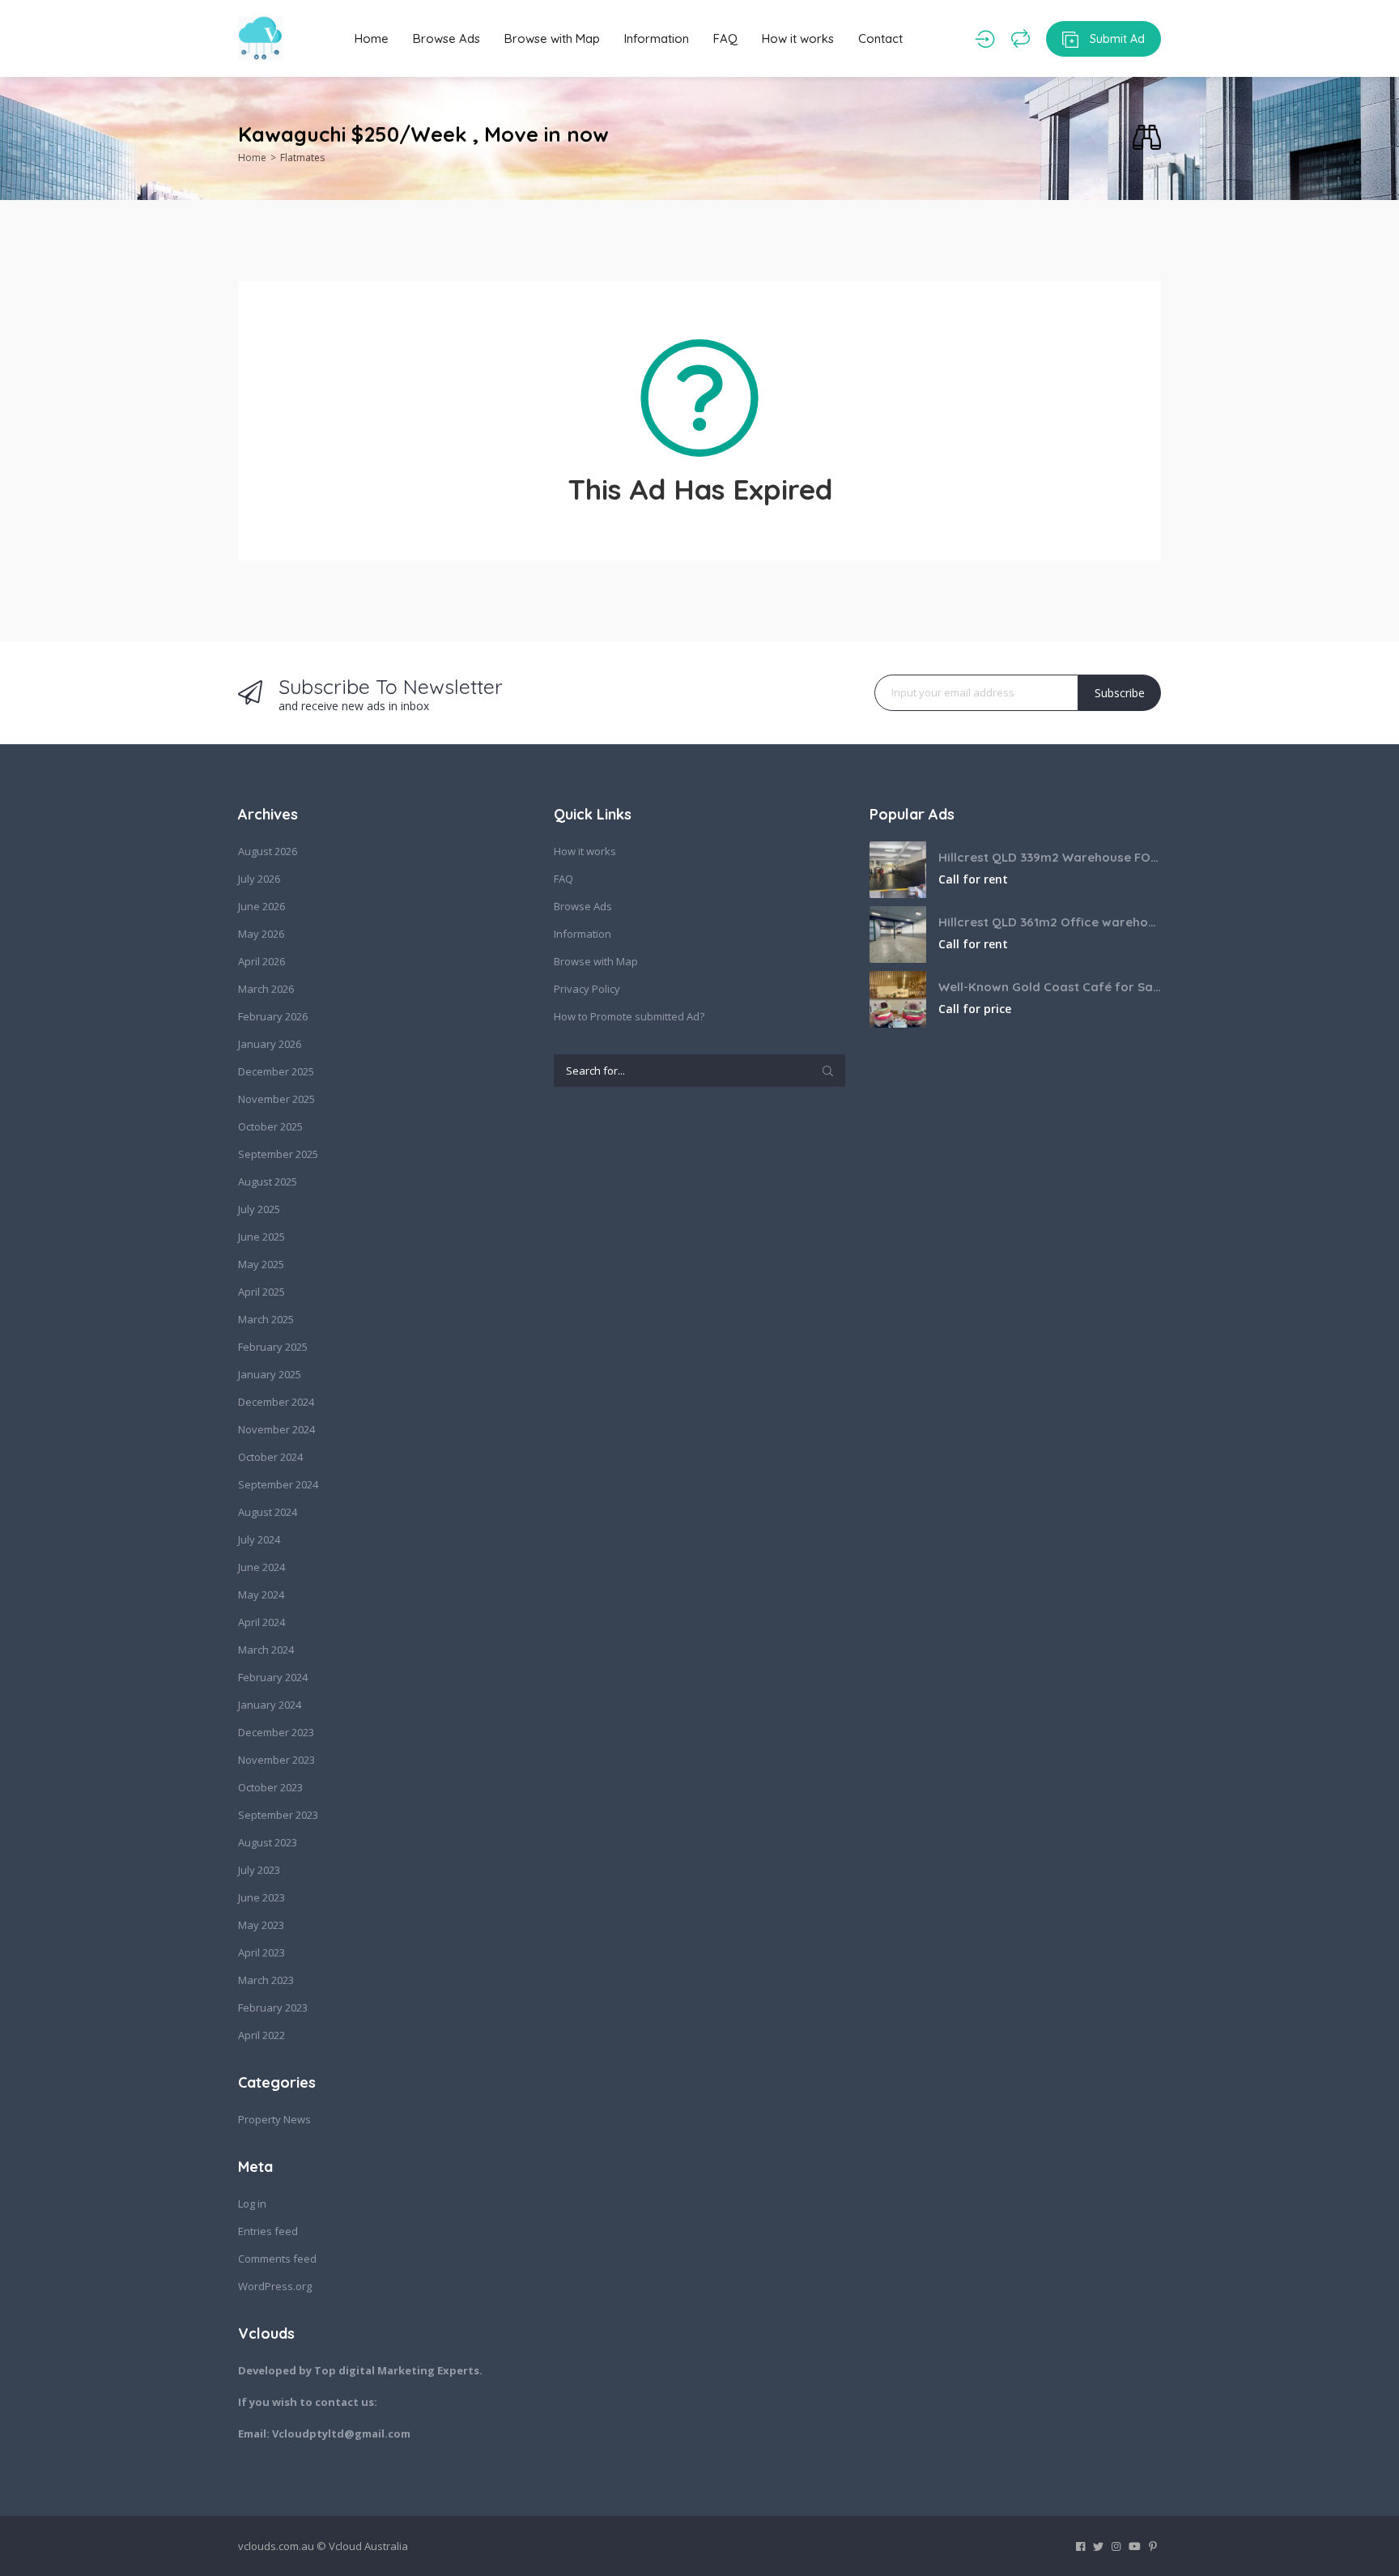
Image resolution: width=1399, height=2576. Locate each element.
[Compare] (1021, 39)
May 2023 (261, 1925)
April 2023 (262, 1952)
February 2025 (273, 1347)
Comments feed (277, 2259)
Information (657, 38)
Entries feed (268, 2231)
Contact (880, 38)
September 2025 (278, 1154)
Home (372, 38)
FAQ (725, 38)
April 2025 (262, 1292)
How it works (798, 38)
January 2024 (270, 1705)
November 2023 (276, 1760)
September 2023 (278, 1815)
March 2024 (266, 1650)
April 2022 (262, 2035)
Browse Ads (446, 38)
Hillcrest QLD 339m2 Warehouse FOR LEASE (1050, 857)
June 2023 (262, 1897)
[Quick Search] (1147, 138)
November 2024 (276, 1429)
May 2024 (261, 1595)
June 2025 (262, 1237)
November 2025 (276, 1099)
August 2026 (268, 851)
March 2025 (266, 1319)
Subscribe (1120, 693)
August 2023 (268, 1842)
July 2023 (259, 1870)
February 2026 (273, 1016)
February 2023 (273, 2008)
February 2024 (273, 1677)
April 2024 (262, 1622)
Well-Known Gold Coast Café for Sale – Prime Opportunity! (1050, 987)
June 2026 (262, 906)
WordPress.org (275, 2286)
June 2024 (262, 1567)
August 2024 (268, 1512)
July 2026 (259, 879)
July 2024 (259, 1539)
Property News (274, 2119)
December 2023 (276, 1732)
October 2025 (270, 1126)
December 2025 (276, 1071)
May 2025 (261, 1264)
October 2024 (270, 1457)
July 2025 (259, 1209)
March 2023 (266, 1980)
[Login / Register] (985, 39)
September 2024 (278, 1484)
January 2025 (270, 1374)
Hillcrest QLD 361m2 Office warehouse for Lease (1050, 922)
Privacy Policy (587, 989)
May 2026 (261, 934)
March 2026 (266, 989)
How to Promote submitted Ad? (629, 1016)
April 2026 (262, 961)
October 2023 (270, 1787)
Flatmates (302, 158)
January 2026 (270, 1044)
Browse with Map (552, 38)
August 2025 (268, 1182)
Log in (252, 2203)
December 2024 (276, 1402)
